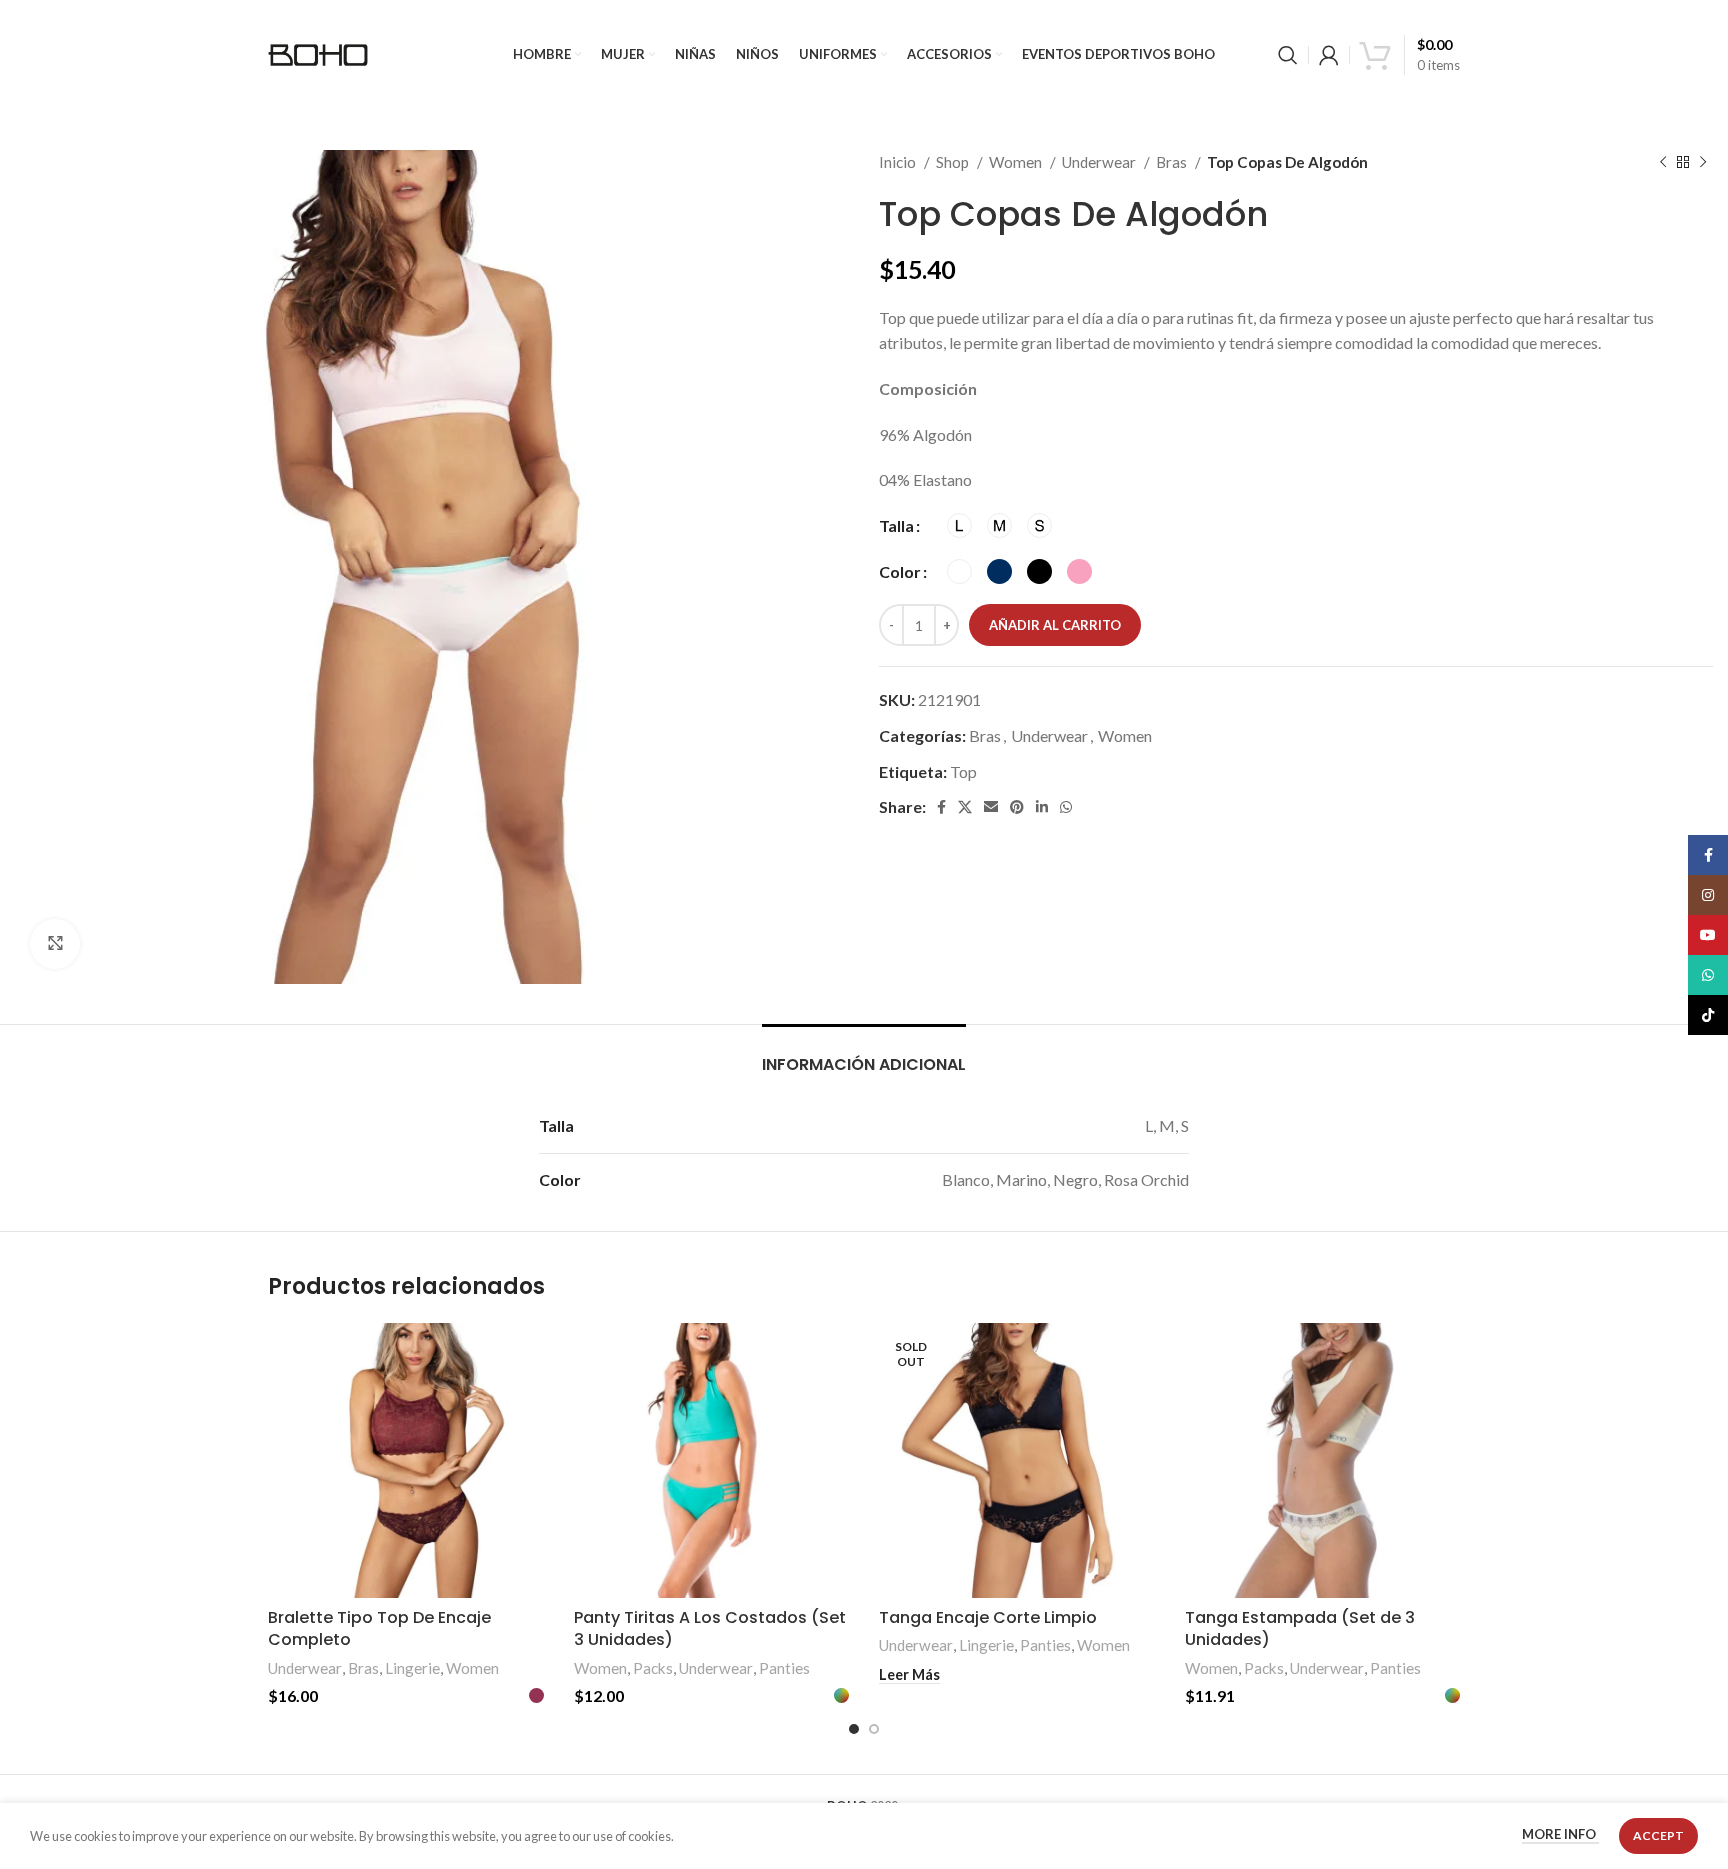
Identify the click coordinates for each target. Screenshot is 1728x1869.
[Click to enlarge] (55, 944)
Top (963, 771)
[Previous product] (1663, 162)
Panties (784, 1668)
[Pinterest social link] (1017, 807)
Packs (653, 1668)
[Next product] (1703, 162)
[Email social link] (991, 807)
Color (900, 571)
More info (1560, 1835)
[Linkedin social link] (1042, 807)
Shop (954, 162)
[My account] (1329, 55)
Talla (896, 525)
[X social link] (965, 807)
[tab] (864, 1054)
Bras (1173, 162)
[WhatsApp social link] (1066, 807)
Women (1017, 162)
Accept (1658, 1835)
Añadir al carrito (1055, 625)
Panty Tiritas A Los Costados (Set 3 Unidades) (710, 1628)
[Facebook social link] (941, 807)
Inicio (899, 162)
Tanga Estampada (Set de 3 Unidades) (1300, 1628)
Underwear (1100, 162)
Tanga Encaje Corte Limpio (988, 1617)
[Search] (1288, 55)
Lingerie (412, 1668)
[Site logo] (318, 52)
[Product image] (406, 1461)
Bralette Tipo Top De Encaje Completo (379, 1628)
